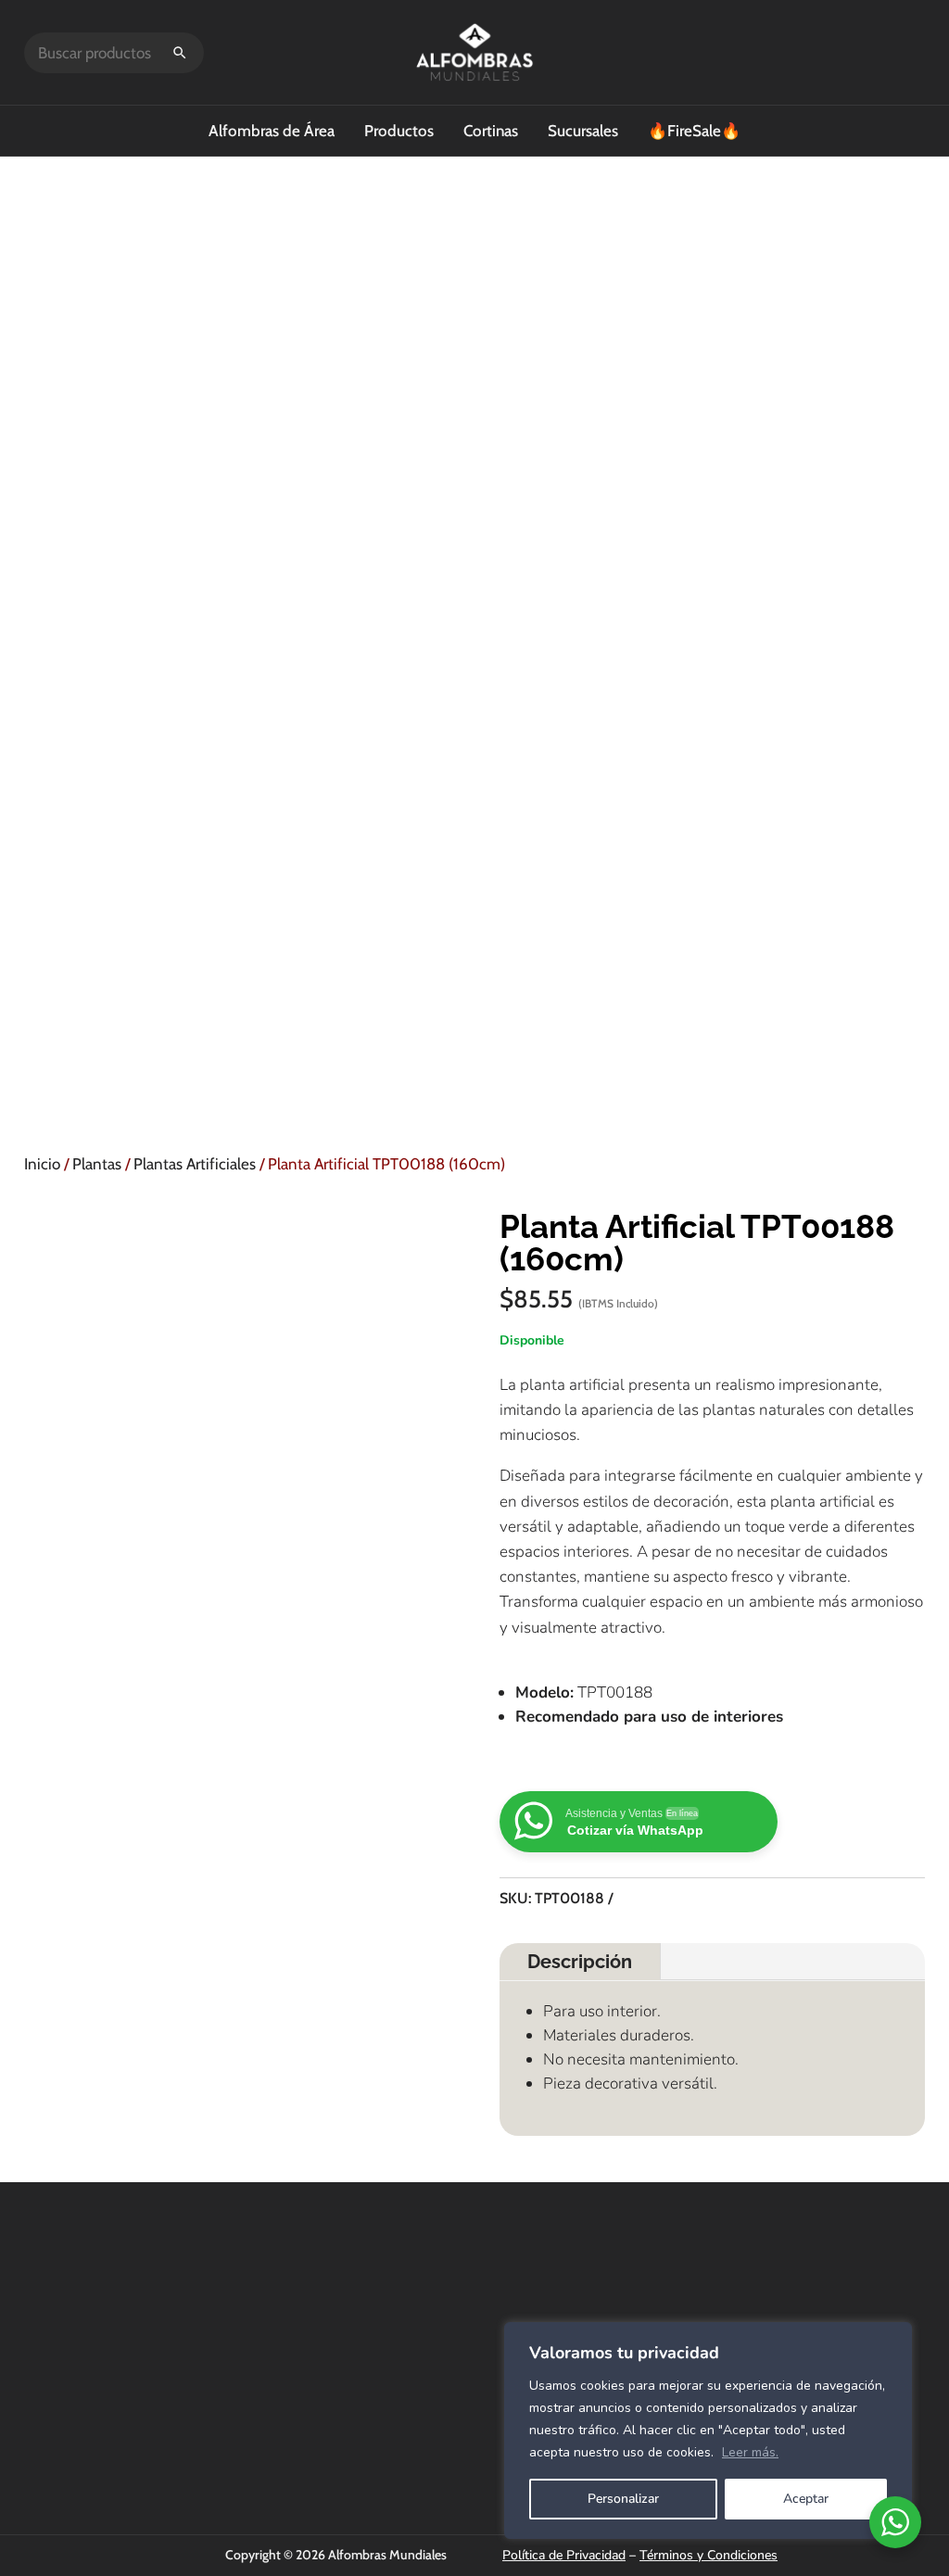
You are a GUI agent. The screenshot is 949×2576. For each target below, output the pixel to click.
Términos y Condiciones (709, 2555)
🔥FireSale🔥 (694, 131)
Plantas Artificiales (195, 1164)
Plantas (97, 1164)
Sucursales (583, 131)
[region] (708, 2431)
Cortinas (491, 131)
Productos (399, 131)
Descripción (580, 1962)
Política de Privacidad (564, 2555)
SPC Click (645, 2306)
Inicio (42, 1164)
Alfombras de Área (272, 131)
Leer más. (750, 2452)
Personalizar (623, 2499)
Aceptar (806, 2499)
